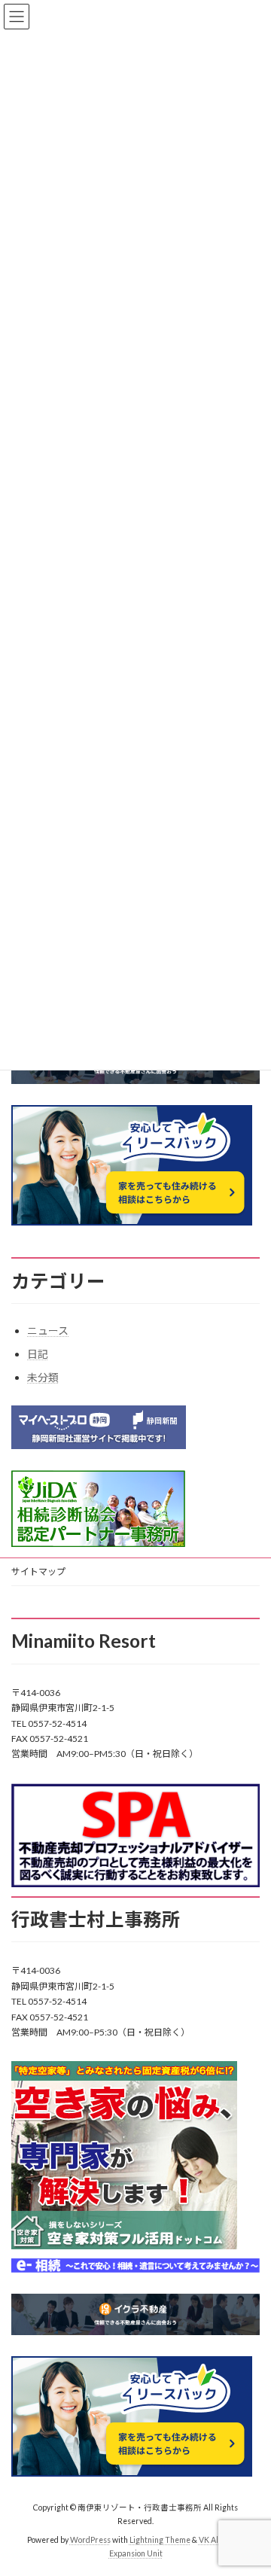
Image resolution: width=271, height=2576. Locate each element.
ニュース (48, 1331)
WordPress (90, 2540)
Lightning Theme (160, 2540)
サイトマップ (38, 1571)
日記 (38, 1354)
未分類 (43, 1377)
